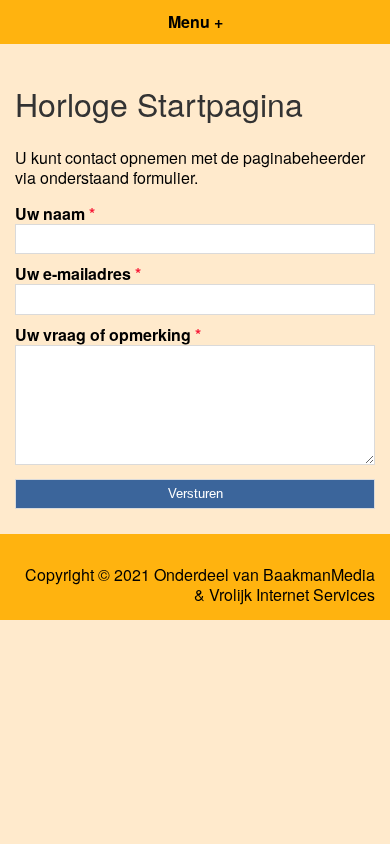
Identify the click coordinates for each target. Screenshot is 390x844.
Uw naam (55, 213)
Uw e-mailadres (78, 273)
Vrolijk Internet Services (292, 595)
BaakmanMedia (319, 575)
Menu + (195, 21)
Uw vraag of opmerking (108, 334)
